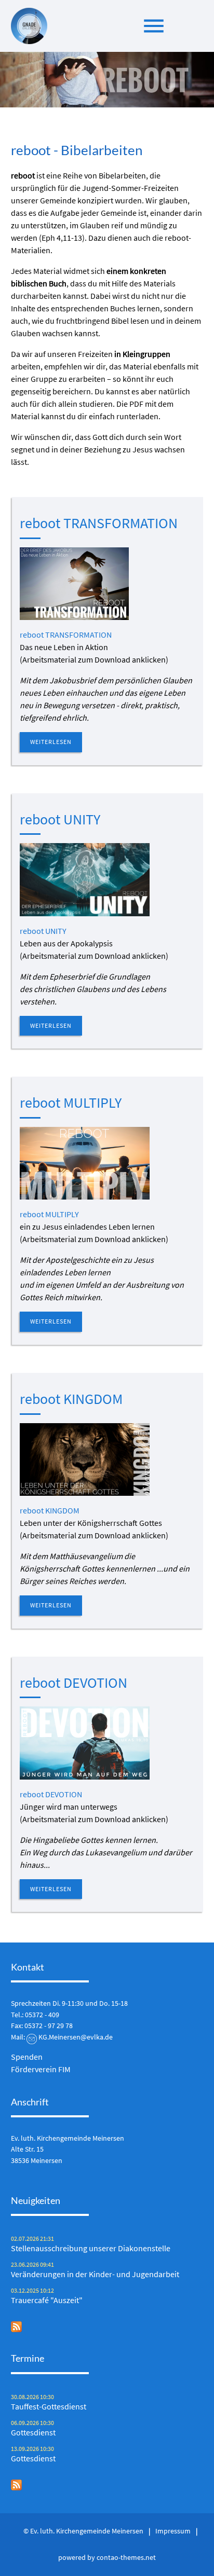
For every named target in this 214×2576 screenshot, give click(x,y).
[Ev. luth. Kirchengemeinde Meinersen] (29, 26)
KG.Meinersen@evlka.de (76, 2037)
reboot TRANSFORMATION (99, 523)
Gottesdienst (33, 2432)
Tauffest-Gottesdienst (49, 2406)
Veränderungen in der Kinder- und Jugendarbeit (95, 2274)
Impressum (173, 2531)
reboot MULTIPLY (71, 1103)
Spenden (27, 2057)
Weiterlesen (51, 742)
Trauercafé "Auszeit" (47, 2300)
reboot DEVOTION (73, 1683)
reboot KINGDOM (71, 1399)
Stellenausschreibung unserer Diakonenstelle (91, 2248)
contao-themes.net (126, 2557)
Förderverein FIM (41, 2069)
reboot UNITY (60, 819)
